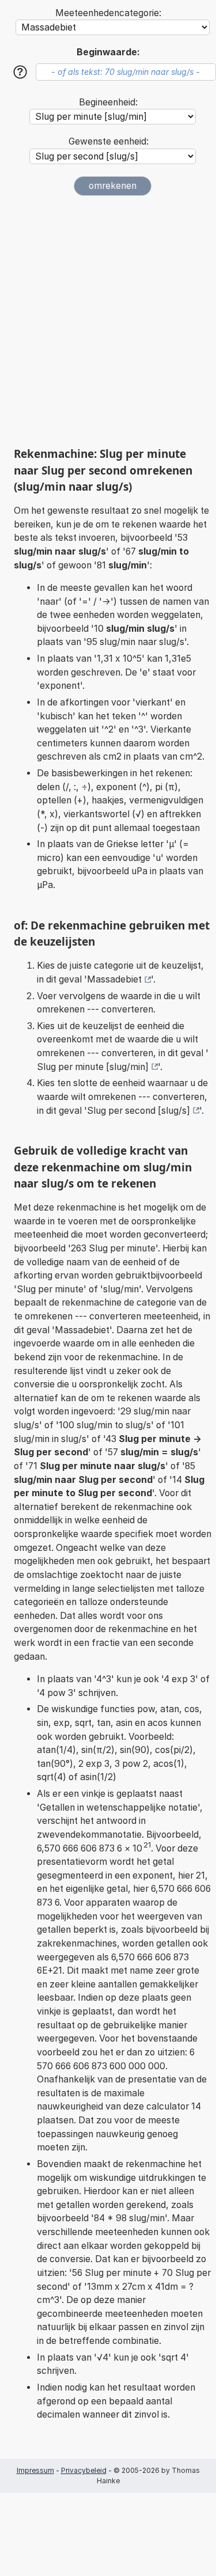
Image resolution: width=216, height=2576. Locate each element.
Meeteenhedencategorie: (108, 13)
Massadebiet (114, 979)
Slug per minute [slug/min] (93, 1067)
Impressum (35, 2470)
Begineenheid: (108, 102)
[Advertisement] (108, 321)
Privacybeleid (84, 2470)
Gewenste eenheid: (109, 141)
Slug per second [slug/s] (139, 1111)
